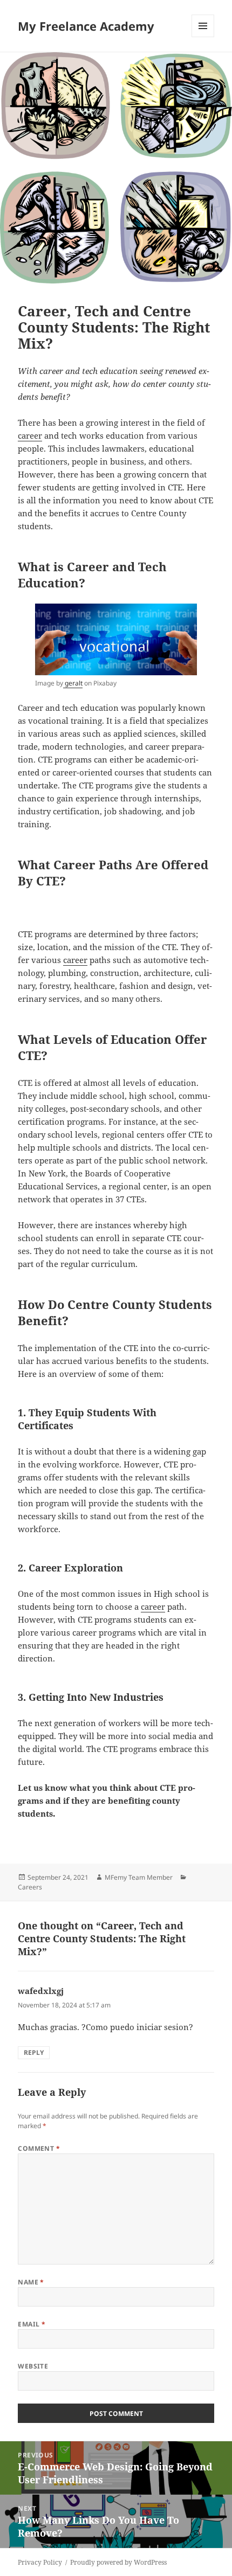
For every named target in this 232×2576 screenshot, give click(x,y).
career (30, 435)
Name (31, 2282)
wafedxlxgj (41, 1991)
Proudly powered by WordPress (118, 2562)
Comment (39, 2148)
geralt (73, 683)
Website (33, 2366)
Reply (34, 2052)
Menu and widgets (203, 37)
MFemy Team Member (139, 1877)
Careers (30, 1887)
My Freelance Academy (86, 26)
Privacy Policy (40, 2562)
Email (32, 2324)
